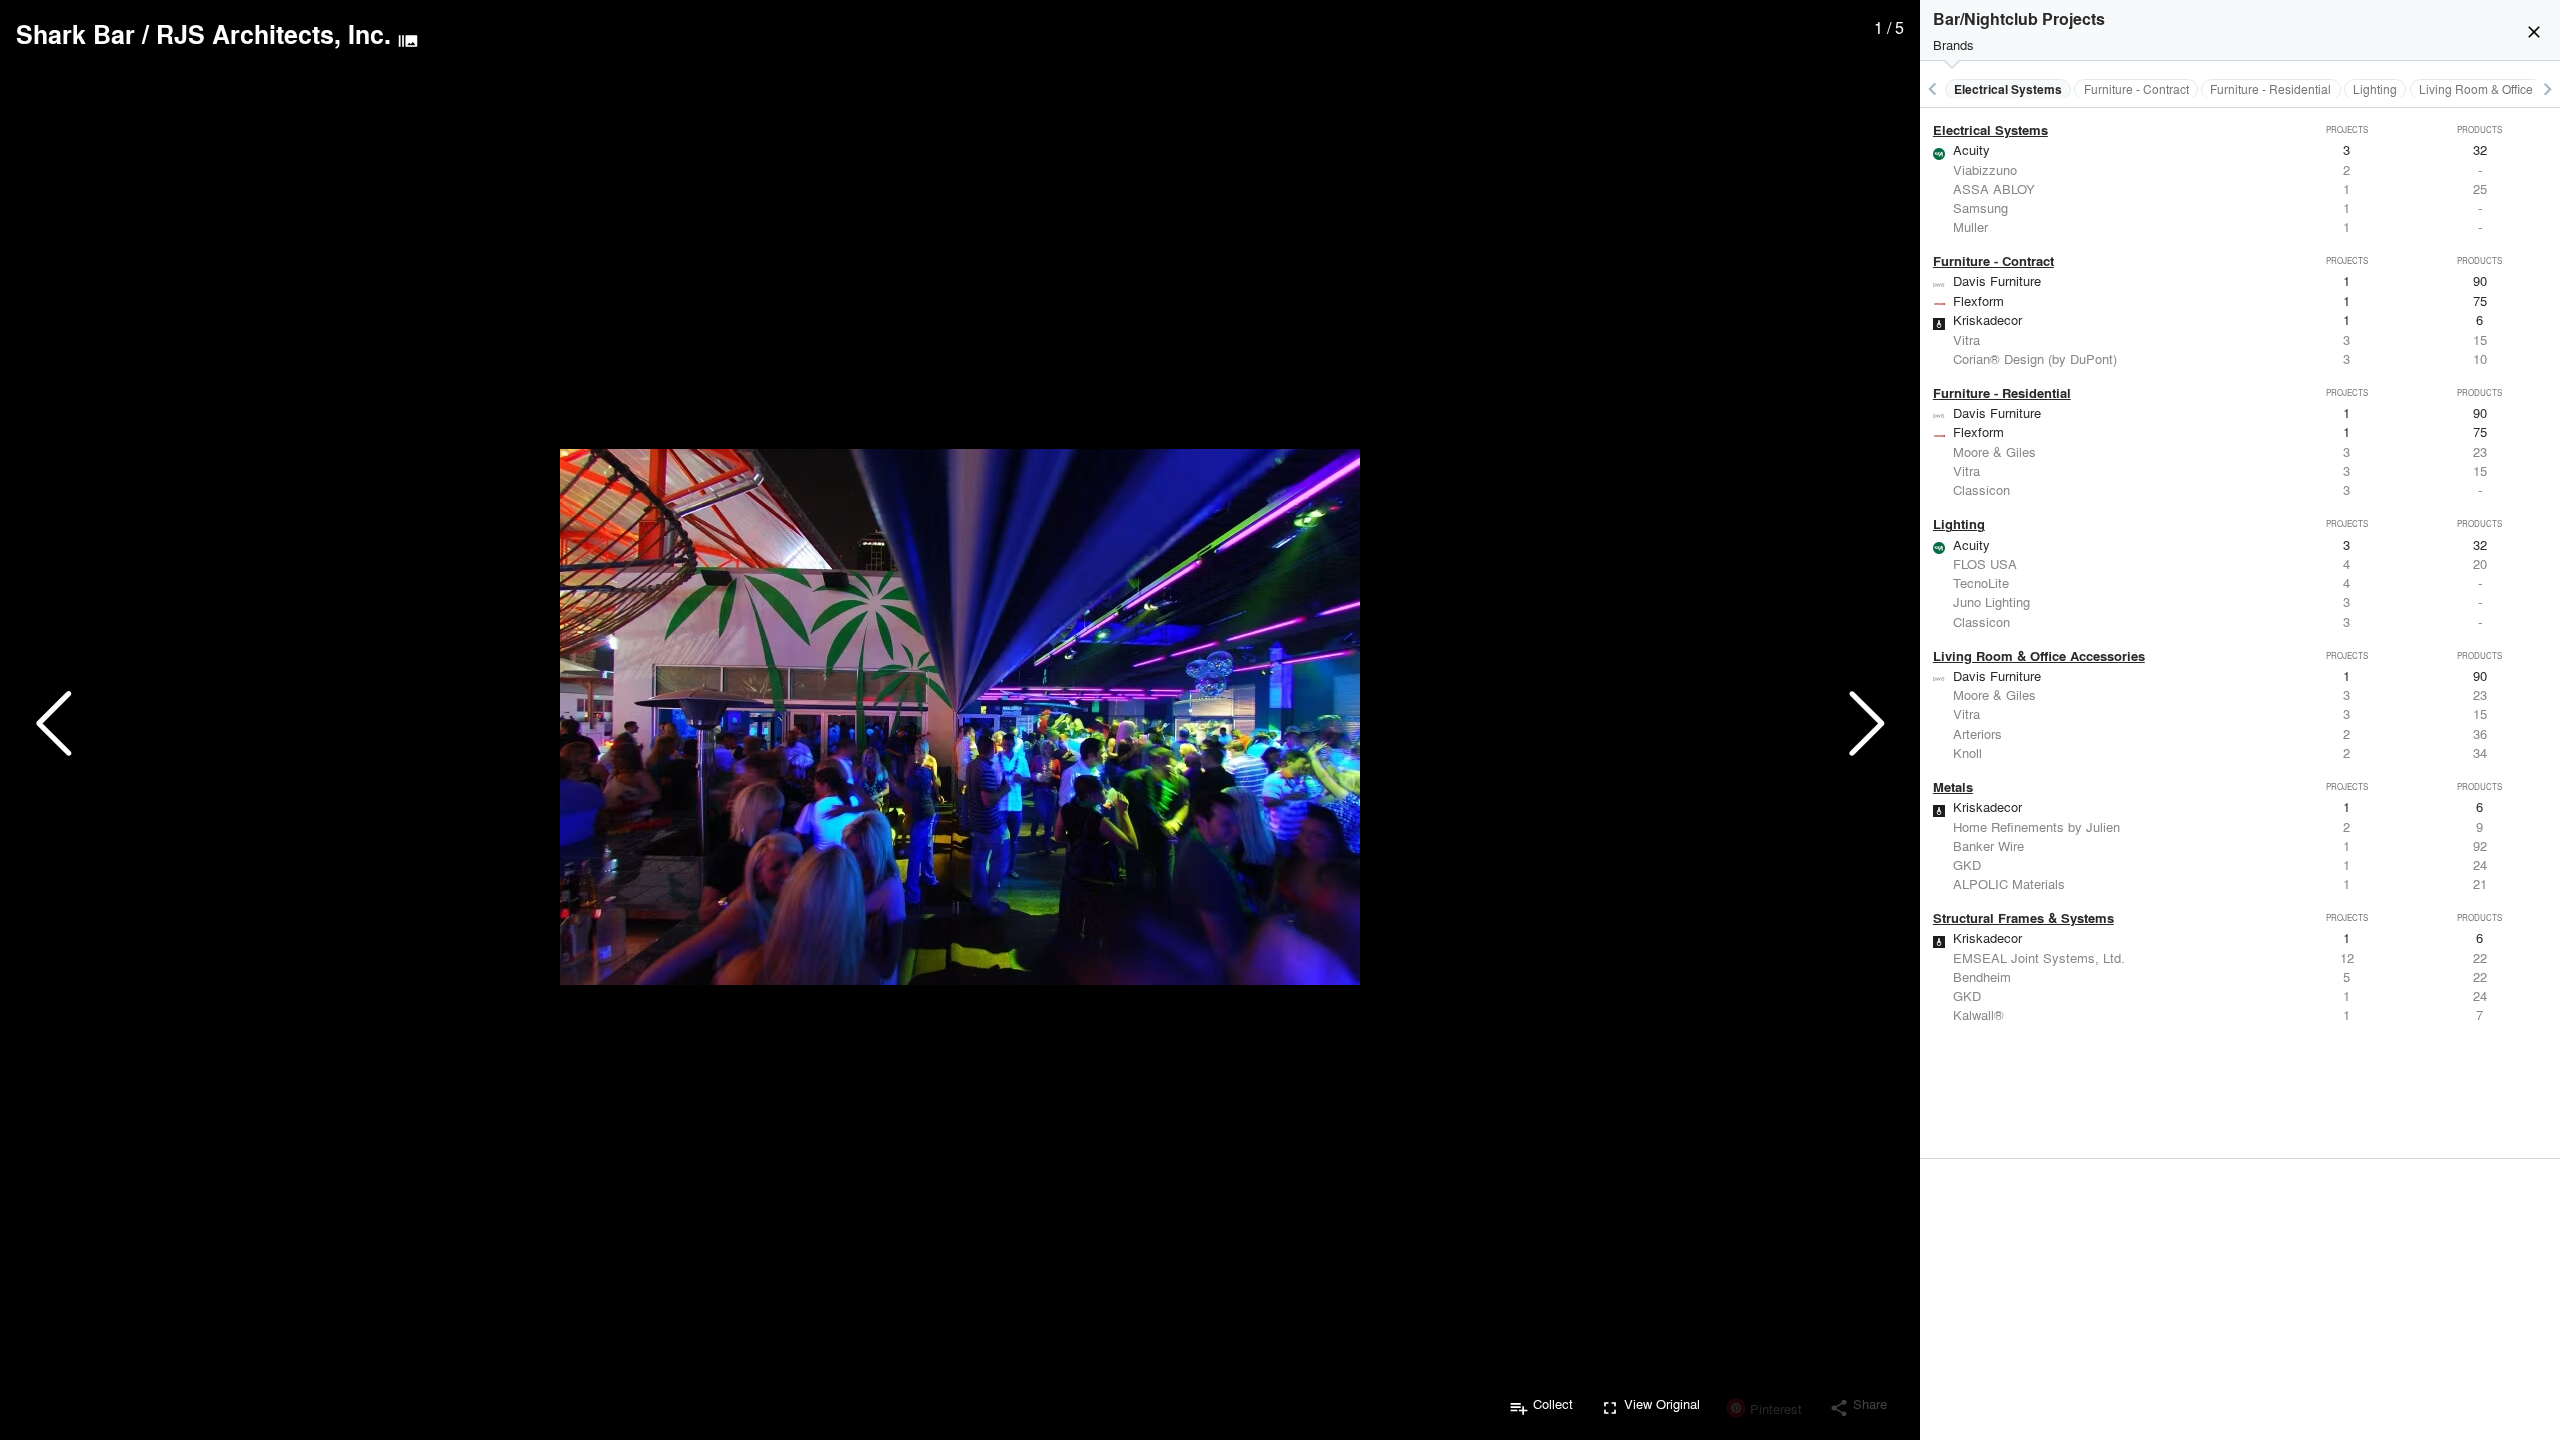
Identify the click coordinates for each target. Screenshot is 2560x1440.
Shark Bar (75, 34)
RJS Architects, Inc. (273, 34)
